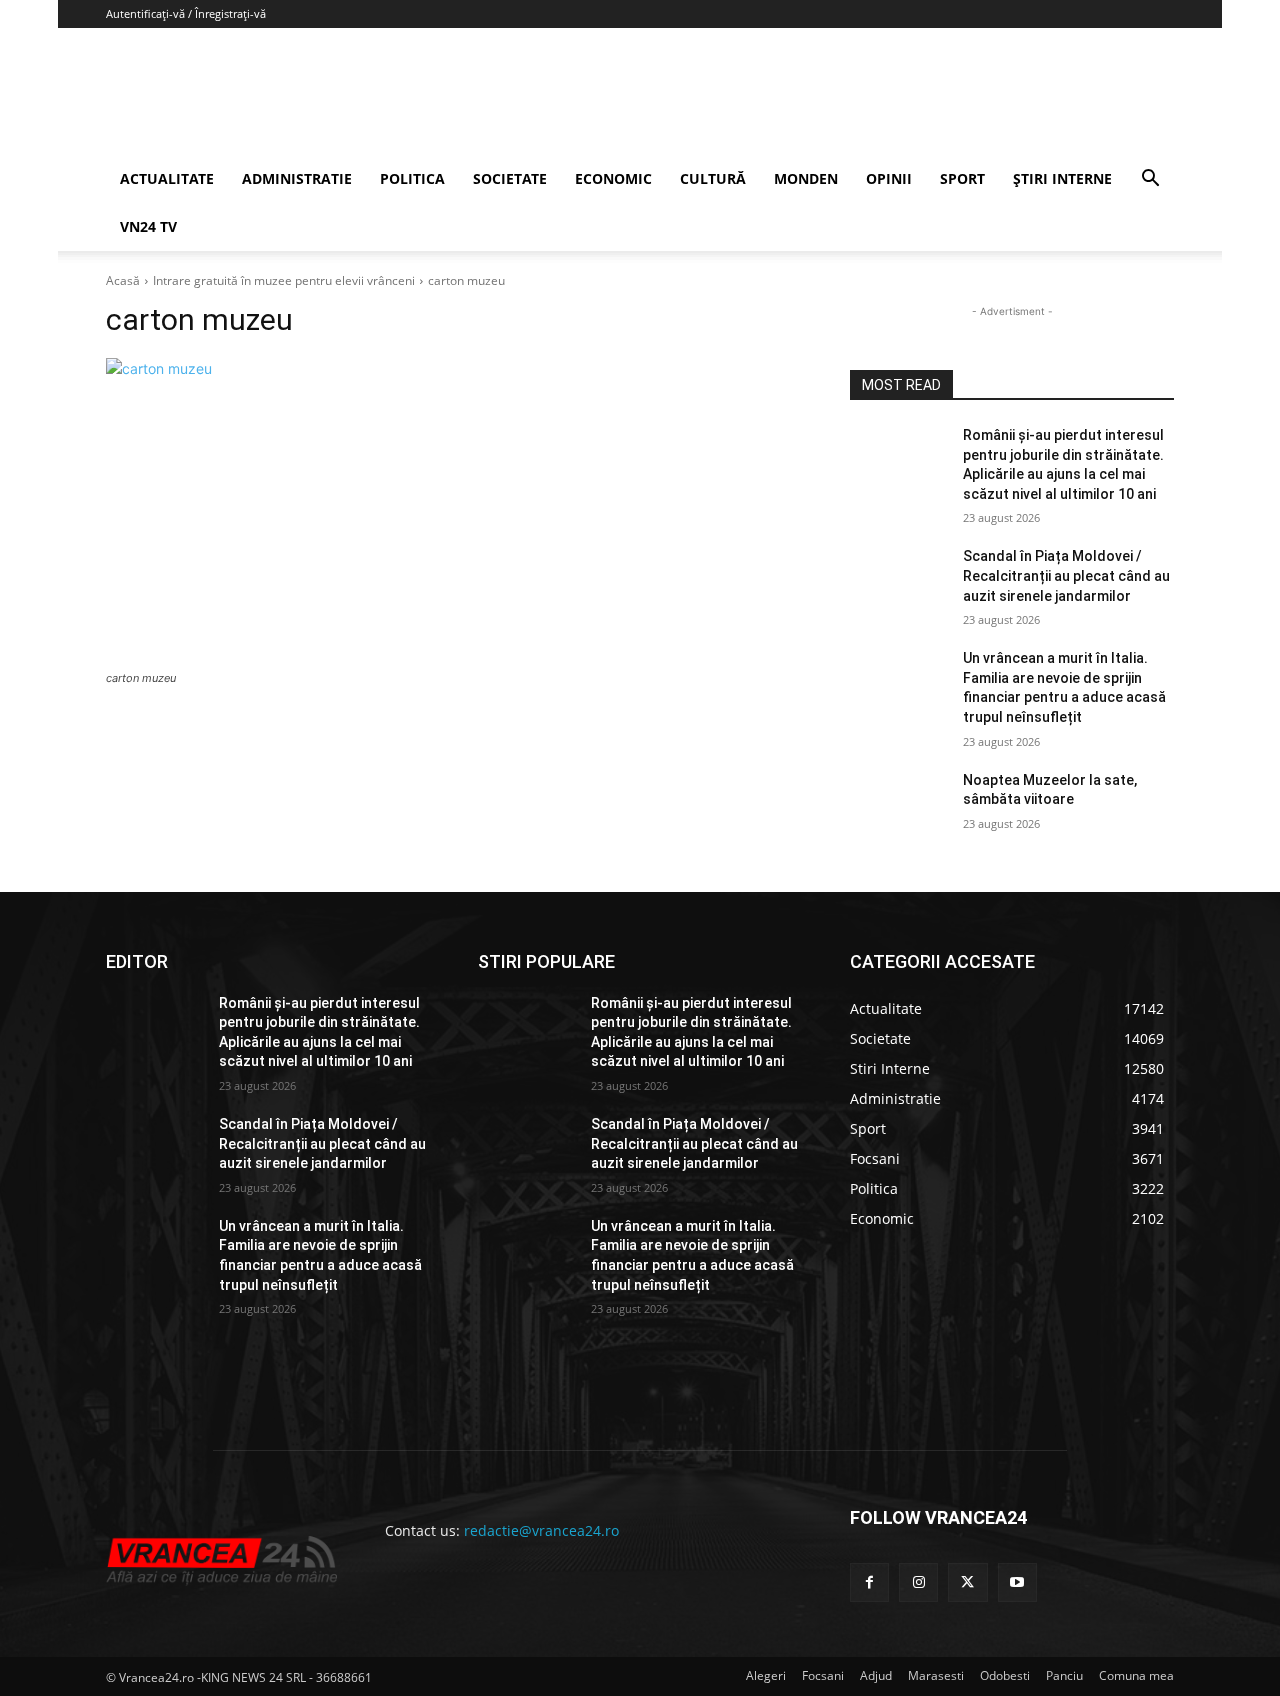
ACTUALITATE (167, 178)
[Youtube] (1017, 1582)
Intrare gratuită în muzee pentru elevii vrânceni (284, 280)
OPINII (889, 178)
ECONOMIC (613, 178)
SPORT (962, 178)
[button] (1150, 180)
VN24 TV (148, 226)
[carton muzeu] (454, 511)
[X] (967, 1582)
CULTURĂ (713, 178)
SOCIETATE (510, 178)
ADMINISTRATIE (297, 178)
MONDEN (806, 178)
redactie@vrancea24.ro (541, 1530)
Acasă (123, 280)
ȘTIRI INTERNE (1062, 178)
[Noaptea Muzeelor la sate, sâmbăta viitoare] (898, 805)
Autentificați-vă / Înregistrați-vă (186, 13)
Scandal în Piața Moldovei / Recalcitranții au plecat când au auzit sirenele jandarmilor (1066, 575)
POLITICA (412, 178)
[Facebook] (869, 1582)
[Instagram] (918, 1582)
